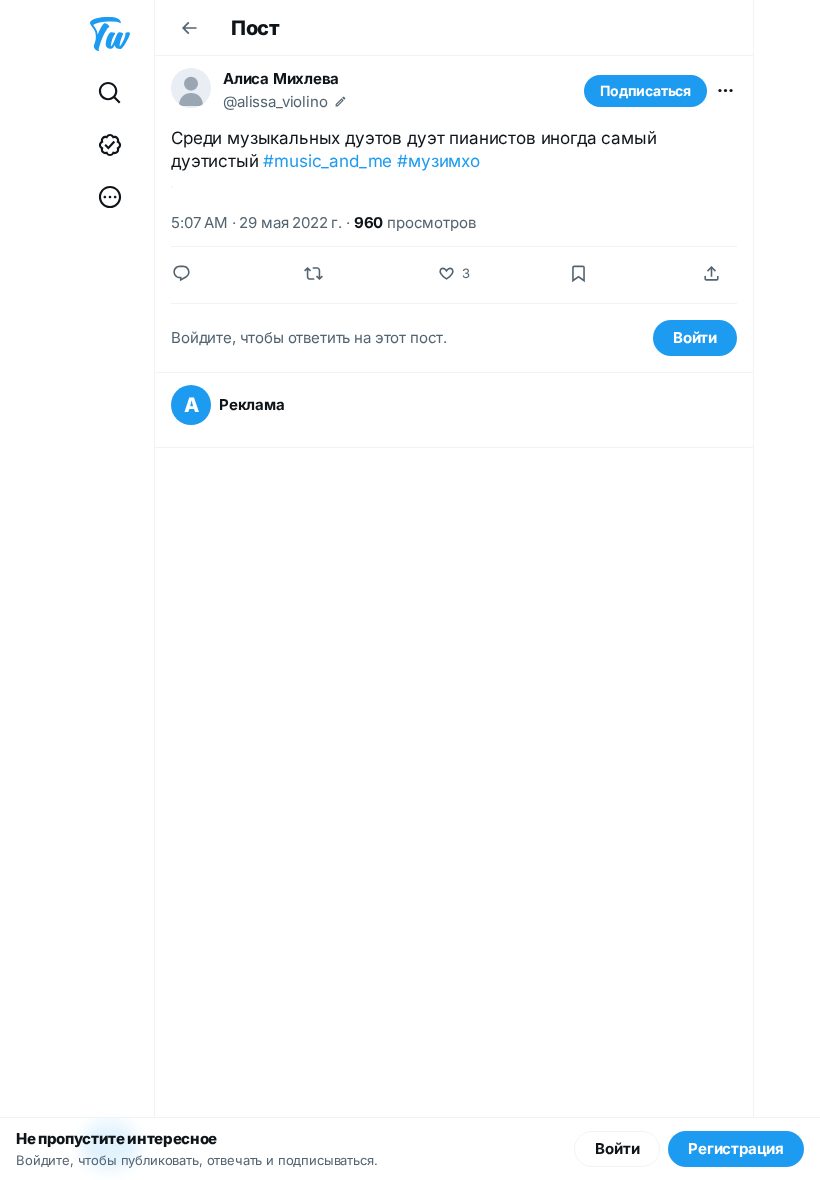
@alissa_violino (275, 101)
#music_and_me (327, 161)
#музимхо (438, 161)
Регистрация (736, 1148)
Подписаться (645, 90)
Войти (695, 337)
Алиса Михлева (281, 78)
